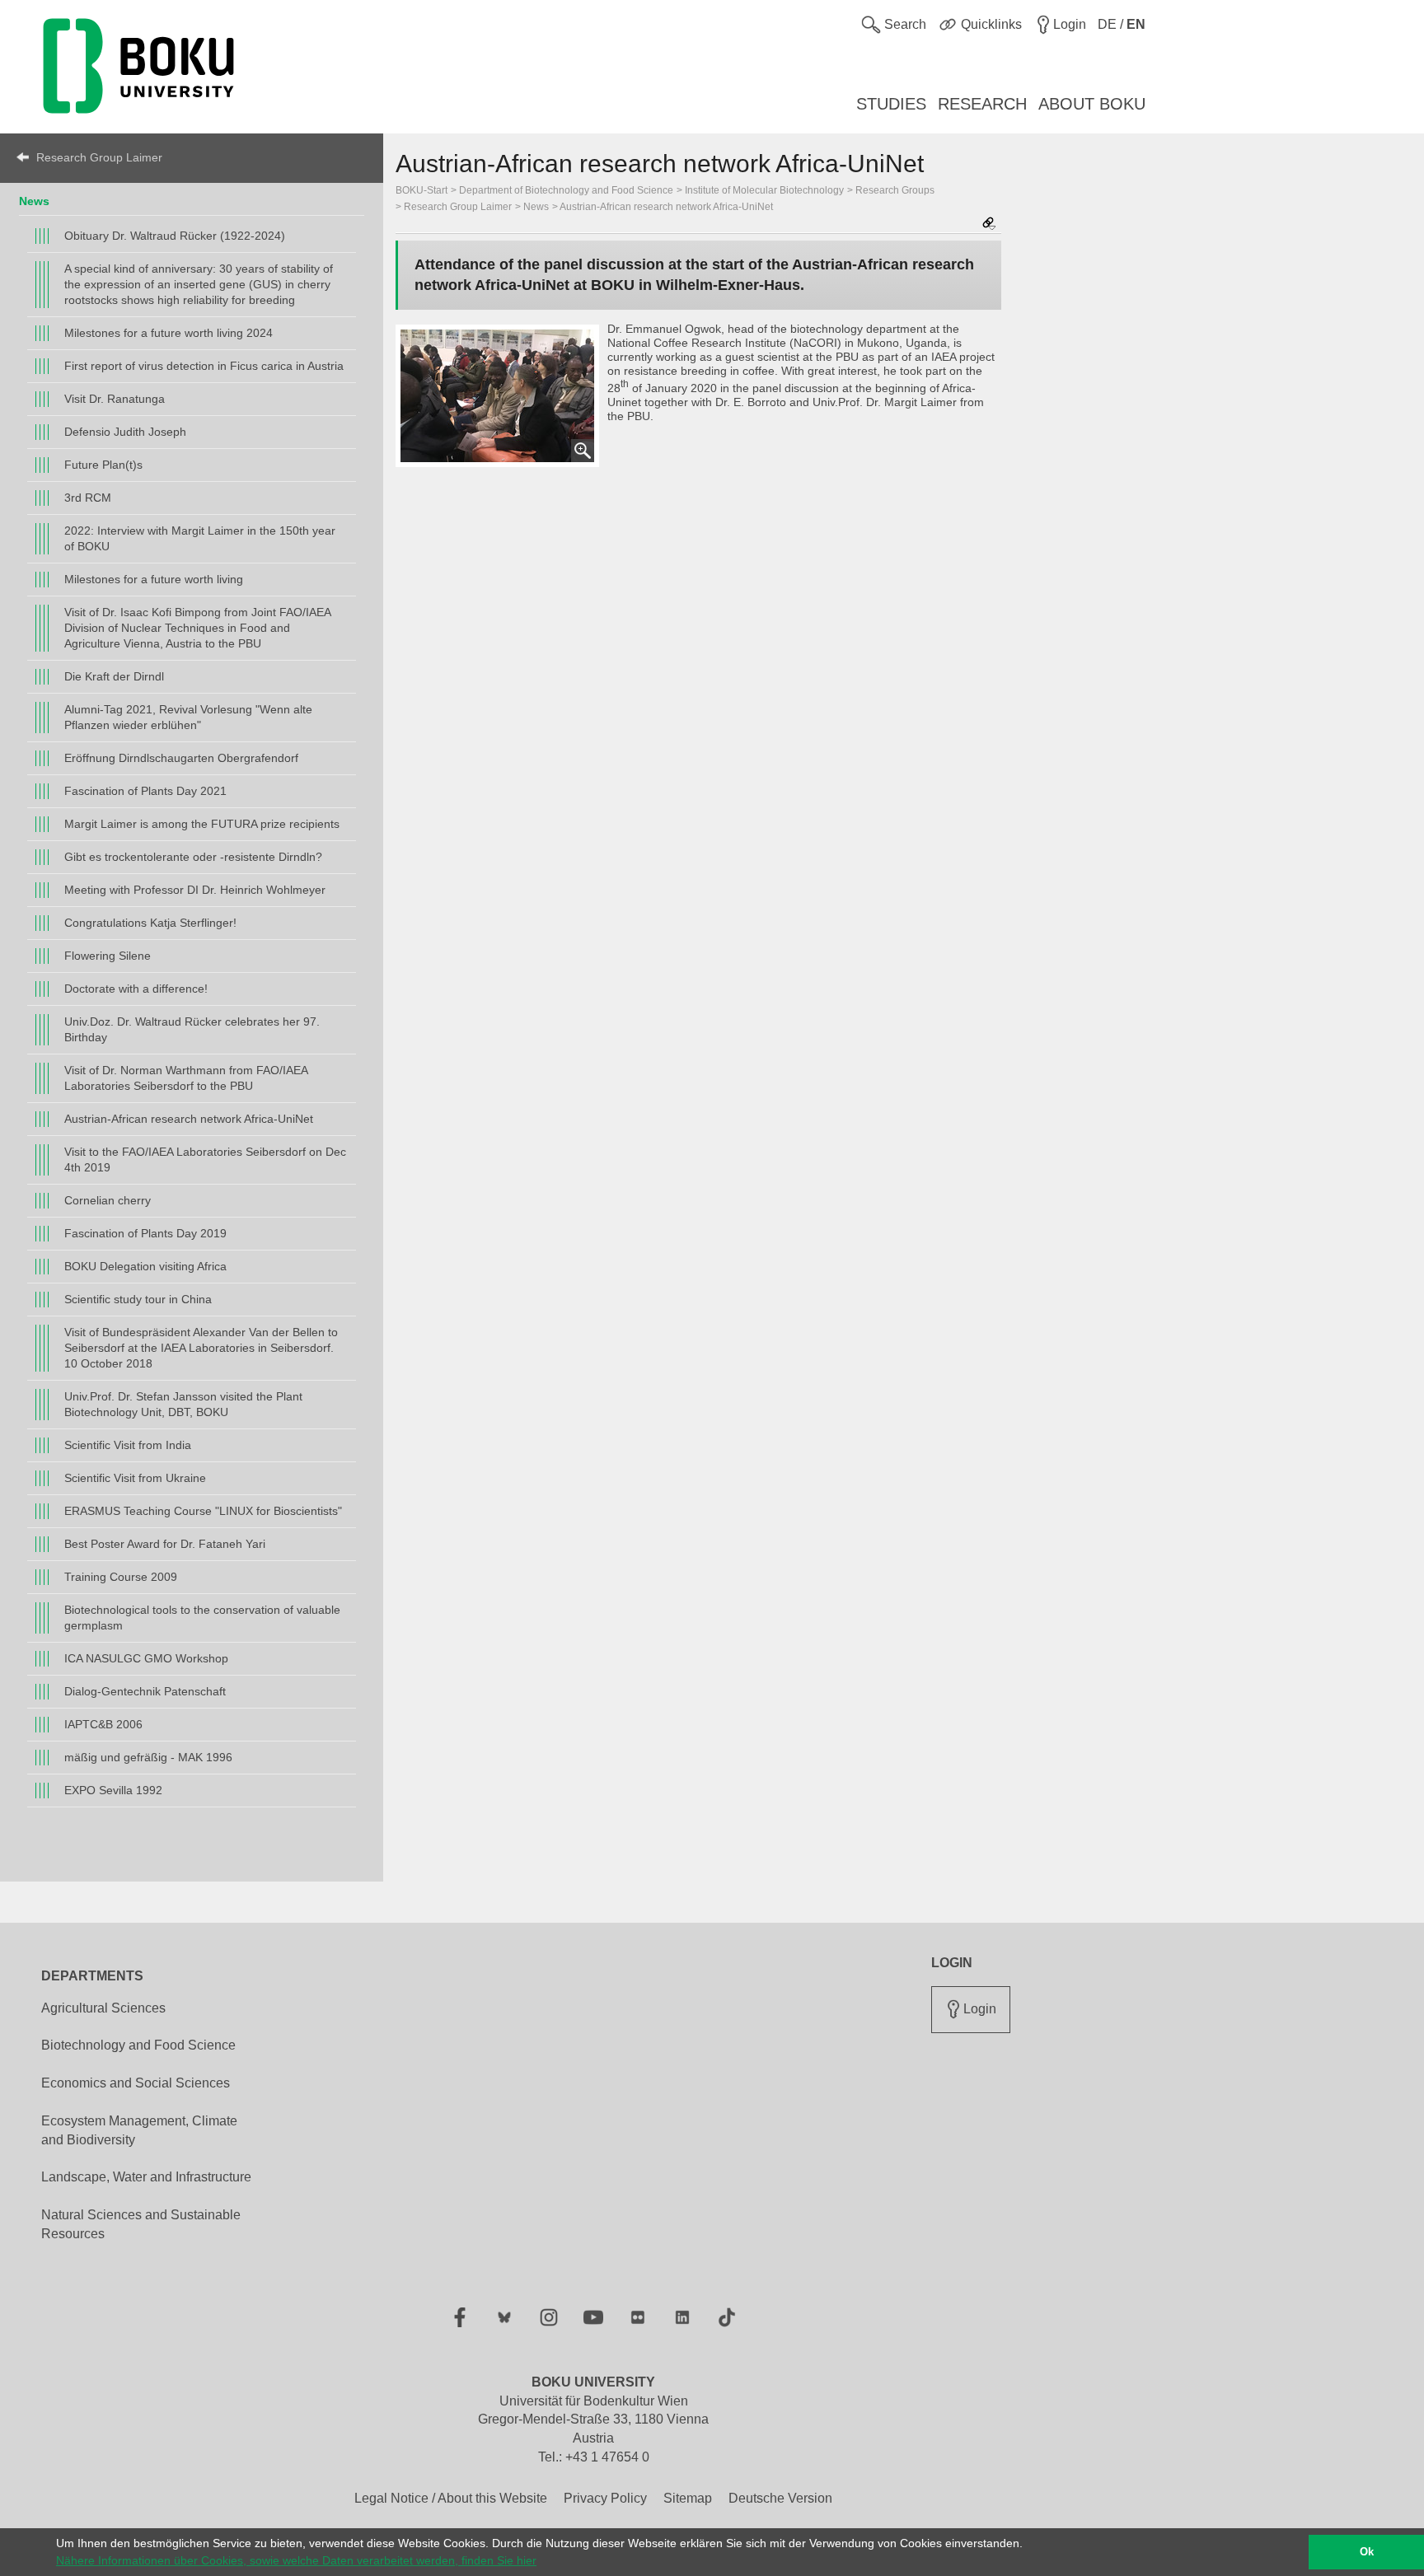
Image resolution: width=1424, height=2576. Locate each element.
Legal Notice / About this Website (451, 2498)
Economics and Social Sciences (136, 2083)
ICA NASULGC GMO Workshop (146, 1658)
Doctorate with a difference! (136, 989)
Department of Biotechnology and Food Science (566, 190)
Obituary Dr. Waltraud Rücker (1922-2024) (175, 236)
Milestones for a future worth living (154, 579)
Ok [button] (1367, 2552)
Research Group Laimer (99, 157)
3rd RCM (88, 498)
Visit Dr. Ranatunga (115, 399)
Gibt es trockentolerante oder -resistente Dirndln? (193, 857)
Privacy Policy (605, 2498)
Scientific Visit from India (128, 1445)
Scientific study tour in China (138, 1299)
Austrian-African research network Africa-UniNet (189, 1119)
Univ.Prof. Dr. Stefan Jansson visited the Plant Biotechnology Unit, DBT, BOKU (183, 1404)
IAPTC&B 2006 (103, 1724)
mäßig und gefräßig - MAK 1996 (148, 1757)
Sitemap (688, 2498)
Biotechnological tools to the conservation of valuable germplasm (202, 1618)
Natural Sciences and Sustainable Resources (141, 2224)
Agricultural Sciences (103, 2008)
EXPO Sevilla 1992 (113, 1790)
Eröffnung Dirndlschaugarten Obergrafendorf (181, 758)
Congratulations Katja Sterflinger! (150, 923)
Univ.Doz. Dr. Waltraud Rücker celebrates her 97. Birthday (192, 1029)
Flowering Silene (108, 956)
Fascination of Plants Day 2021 (145, 791)
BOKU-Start (422, 190)
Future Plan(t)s (103, 465)
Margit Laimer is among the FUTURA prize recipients (202, 824)
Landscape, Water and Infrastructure (146, 2177)
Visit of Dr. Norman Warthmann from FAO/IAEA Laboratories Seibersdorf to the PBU (186, 1078)
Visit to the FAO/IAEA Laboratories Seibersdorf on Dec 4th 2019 (205, 1159)
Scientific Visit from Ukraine (135, 1478)
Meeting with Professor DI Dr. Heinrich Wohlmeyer (195, 890)
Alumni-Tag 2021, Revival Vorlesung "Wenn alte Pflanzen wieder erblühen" (188, 717)
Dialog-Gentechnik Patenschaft (145, 1691)
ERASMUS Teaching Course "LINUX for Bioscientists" (203, 1511)
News (34, 201)
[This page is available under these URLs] (989, 224)
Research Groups (895, 190)
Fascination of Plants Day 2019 (145, 1233)
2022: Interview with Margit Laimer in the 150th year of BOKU (200, 538)
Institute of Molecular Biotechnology (764, 190)
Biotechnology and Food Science (138, 2045)
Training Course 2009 (121, 1577)
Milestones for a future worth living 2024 (169, 333)
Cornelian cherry (108, 1200)
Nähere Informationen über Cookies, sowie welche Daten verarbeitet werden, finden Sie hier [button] (296, 2560)
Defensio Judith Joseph (125, 432)
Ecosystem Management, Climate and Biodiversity (139, 2130)
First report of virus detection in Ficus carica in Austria (204, 366)
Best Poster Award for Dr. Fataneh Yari (165, 1544)
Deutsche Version (780, 2498)
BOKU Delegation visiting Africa (145, 1266)
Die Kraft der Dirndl (114, 676)
